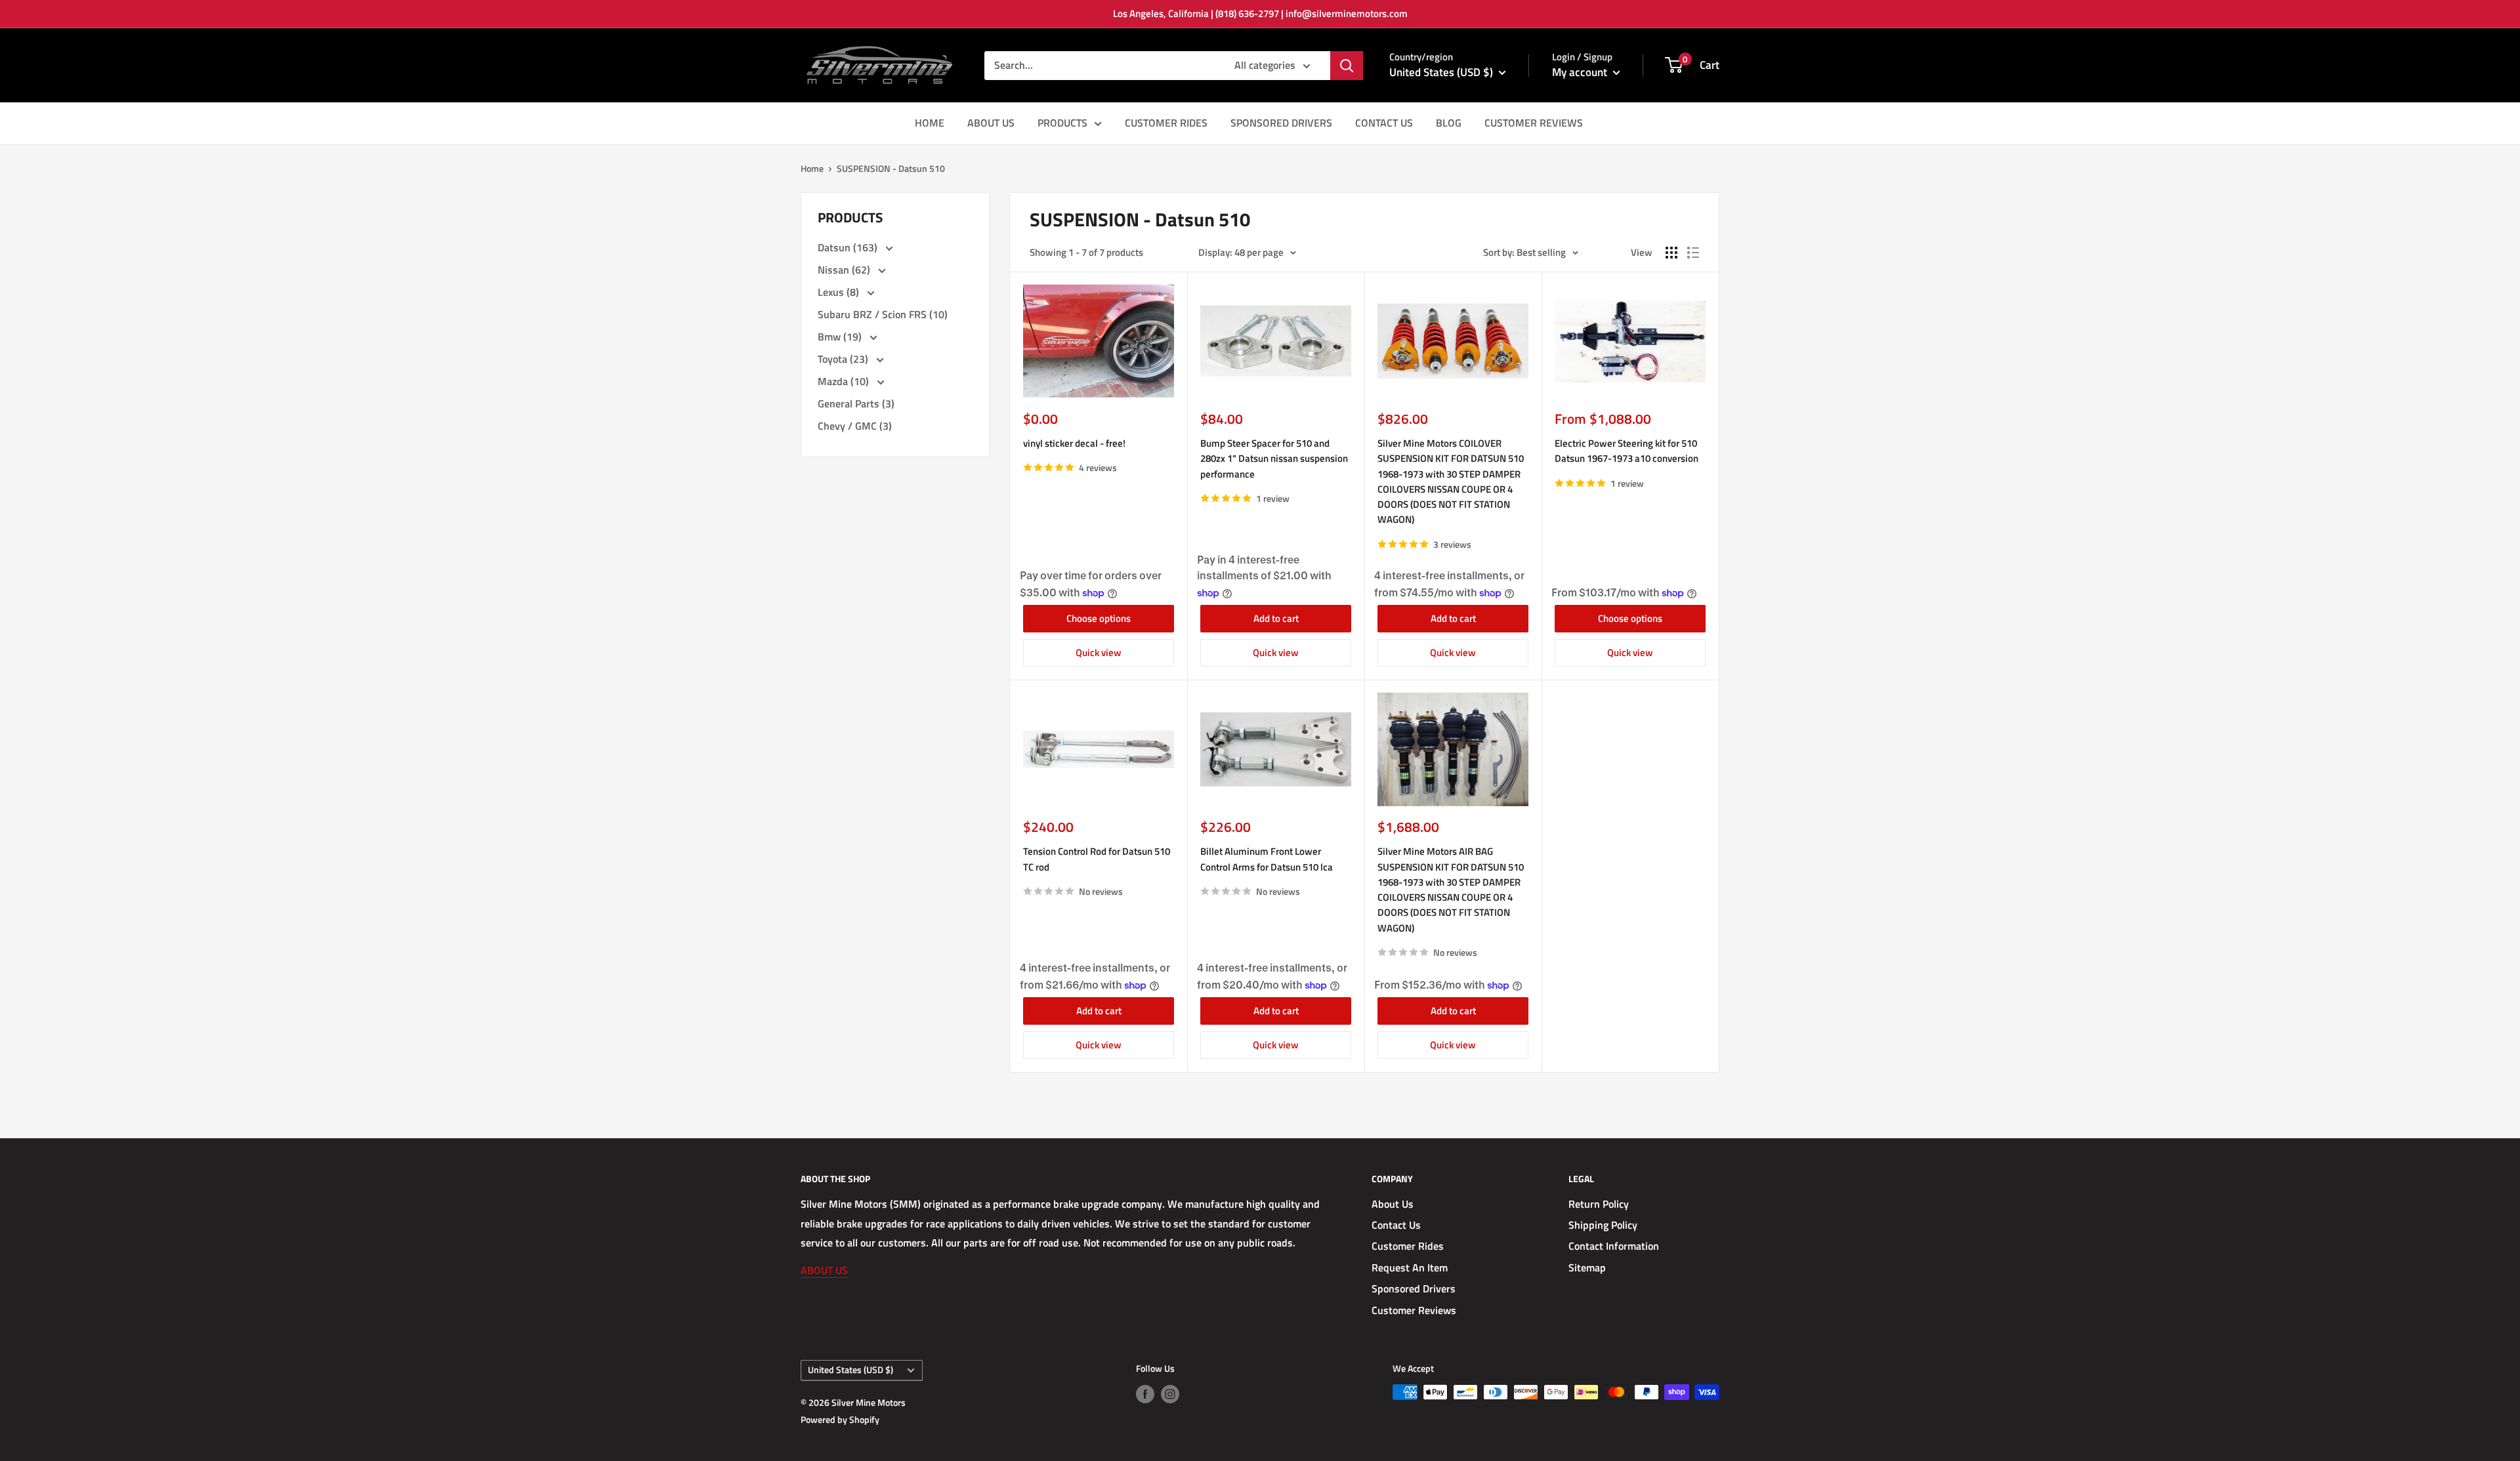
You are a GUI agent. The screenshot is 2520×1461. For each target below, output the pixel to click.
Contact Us (1396, 1225)
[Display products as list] (1693, 253)
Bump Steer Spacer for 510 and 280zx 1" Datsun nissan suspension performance (1274, 459)
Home (812, 168)
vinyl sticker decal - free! (1074, 443)
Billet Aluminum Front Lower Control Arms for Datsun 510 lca (1267, 859)
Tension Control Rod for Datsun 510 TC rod (1097, 859)
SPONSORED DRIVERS (1281, 123)
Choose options (1099, 618)
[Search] (1347, 66)
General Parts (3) (856, 403)
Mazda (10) (845, 381)
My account (1581, 72)
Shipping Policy (1603, 1225)
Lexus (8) (840, 292)
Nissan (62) (845, 270)
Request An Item (1410, 1267)
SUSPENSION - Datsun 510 (891, 168)
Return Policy (1599, 1204)
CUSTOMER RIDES (1166, 123)
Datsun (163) (849, 247)
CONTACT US (1384, 123)
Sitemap (1587, 1267)
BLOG (1449, 123)
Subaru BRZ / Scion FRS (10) (883, 314)
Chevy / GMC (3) (855, 426)
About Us (1393, 1204)
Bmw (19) (841, 337)
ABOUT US (991, 123)
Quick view (1099, 652)
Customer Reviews (1414, 1310)
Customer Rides (1408, 1246)
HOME (930, 123)
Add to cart (1276, 618)
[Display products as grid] (1671, 253)
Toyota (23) (844, 359)
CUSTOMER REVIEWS (1534, 123)
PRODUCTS (1062, 123)
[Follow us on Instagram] (1170, 1394)
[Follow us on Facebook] (1145, 1394)
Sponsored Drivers (1414, 1288)
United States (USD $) (850, 1370)
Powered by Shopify (840, 1419)
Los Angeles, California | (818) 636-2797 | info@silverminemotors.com (1260, 13)
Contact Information (1614, 1246)
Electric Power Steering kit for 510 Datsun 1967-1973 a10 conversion (1627, 451)
